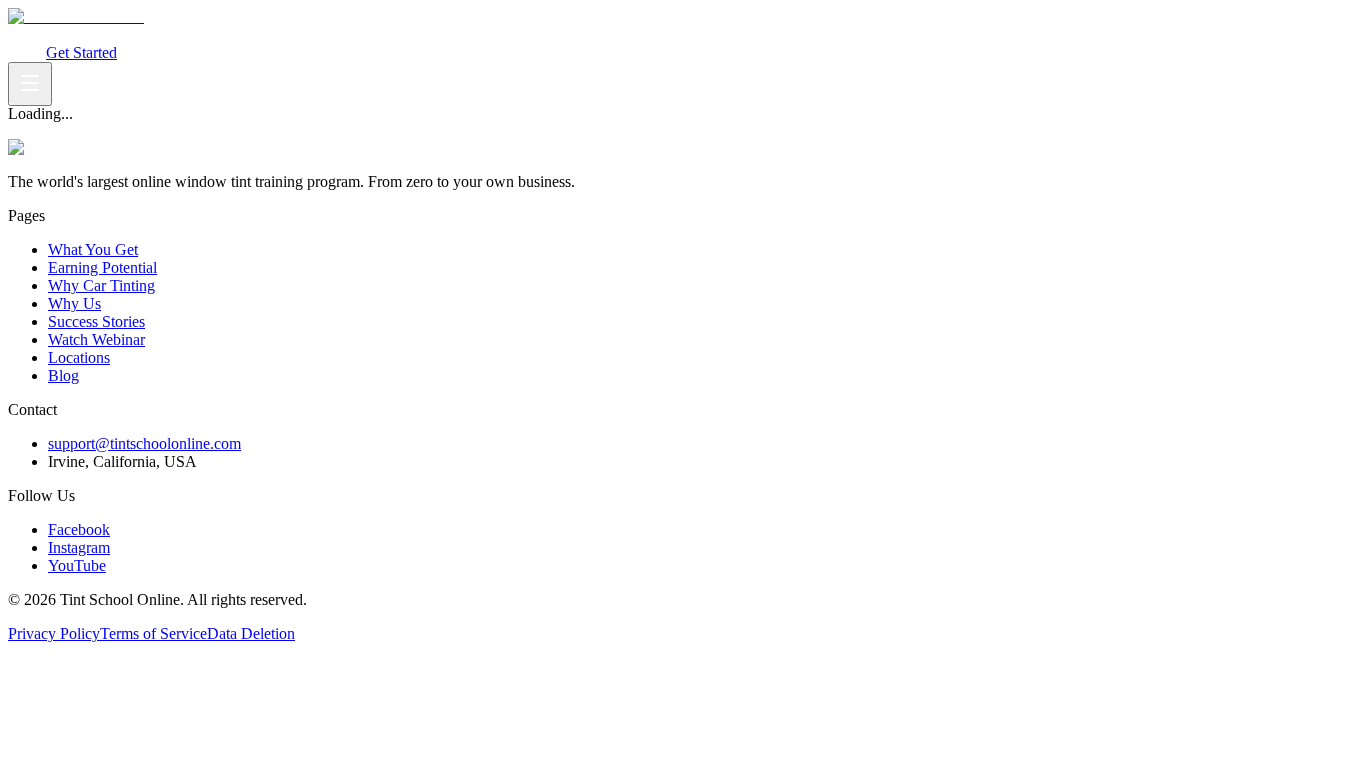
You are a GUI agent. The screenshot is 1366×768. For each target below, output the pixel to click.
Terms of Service (153, 633)
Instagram (79, 547)
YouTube (77, 565)
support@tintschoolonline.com (144, 443)
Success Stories (96, 321)
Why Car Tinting (260, 34)
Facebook (79, 529)
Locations (79, 357)
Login (27, 52)
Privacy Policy (54, 633)
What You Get (53, 34)
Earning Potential (152, 34)
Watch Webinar (415, 34)
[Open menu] (30, 84)
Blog (63, 375)
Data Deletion (251, 633)
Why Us (340, 34)
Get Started (81, 52)
